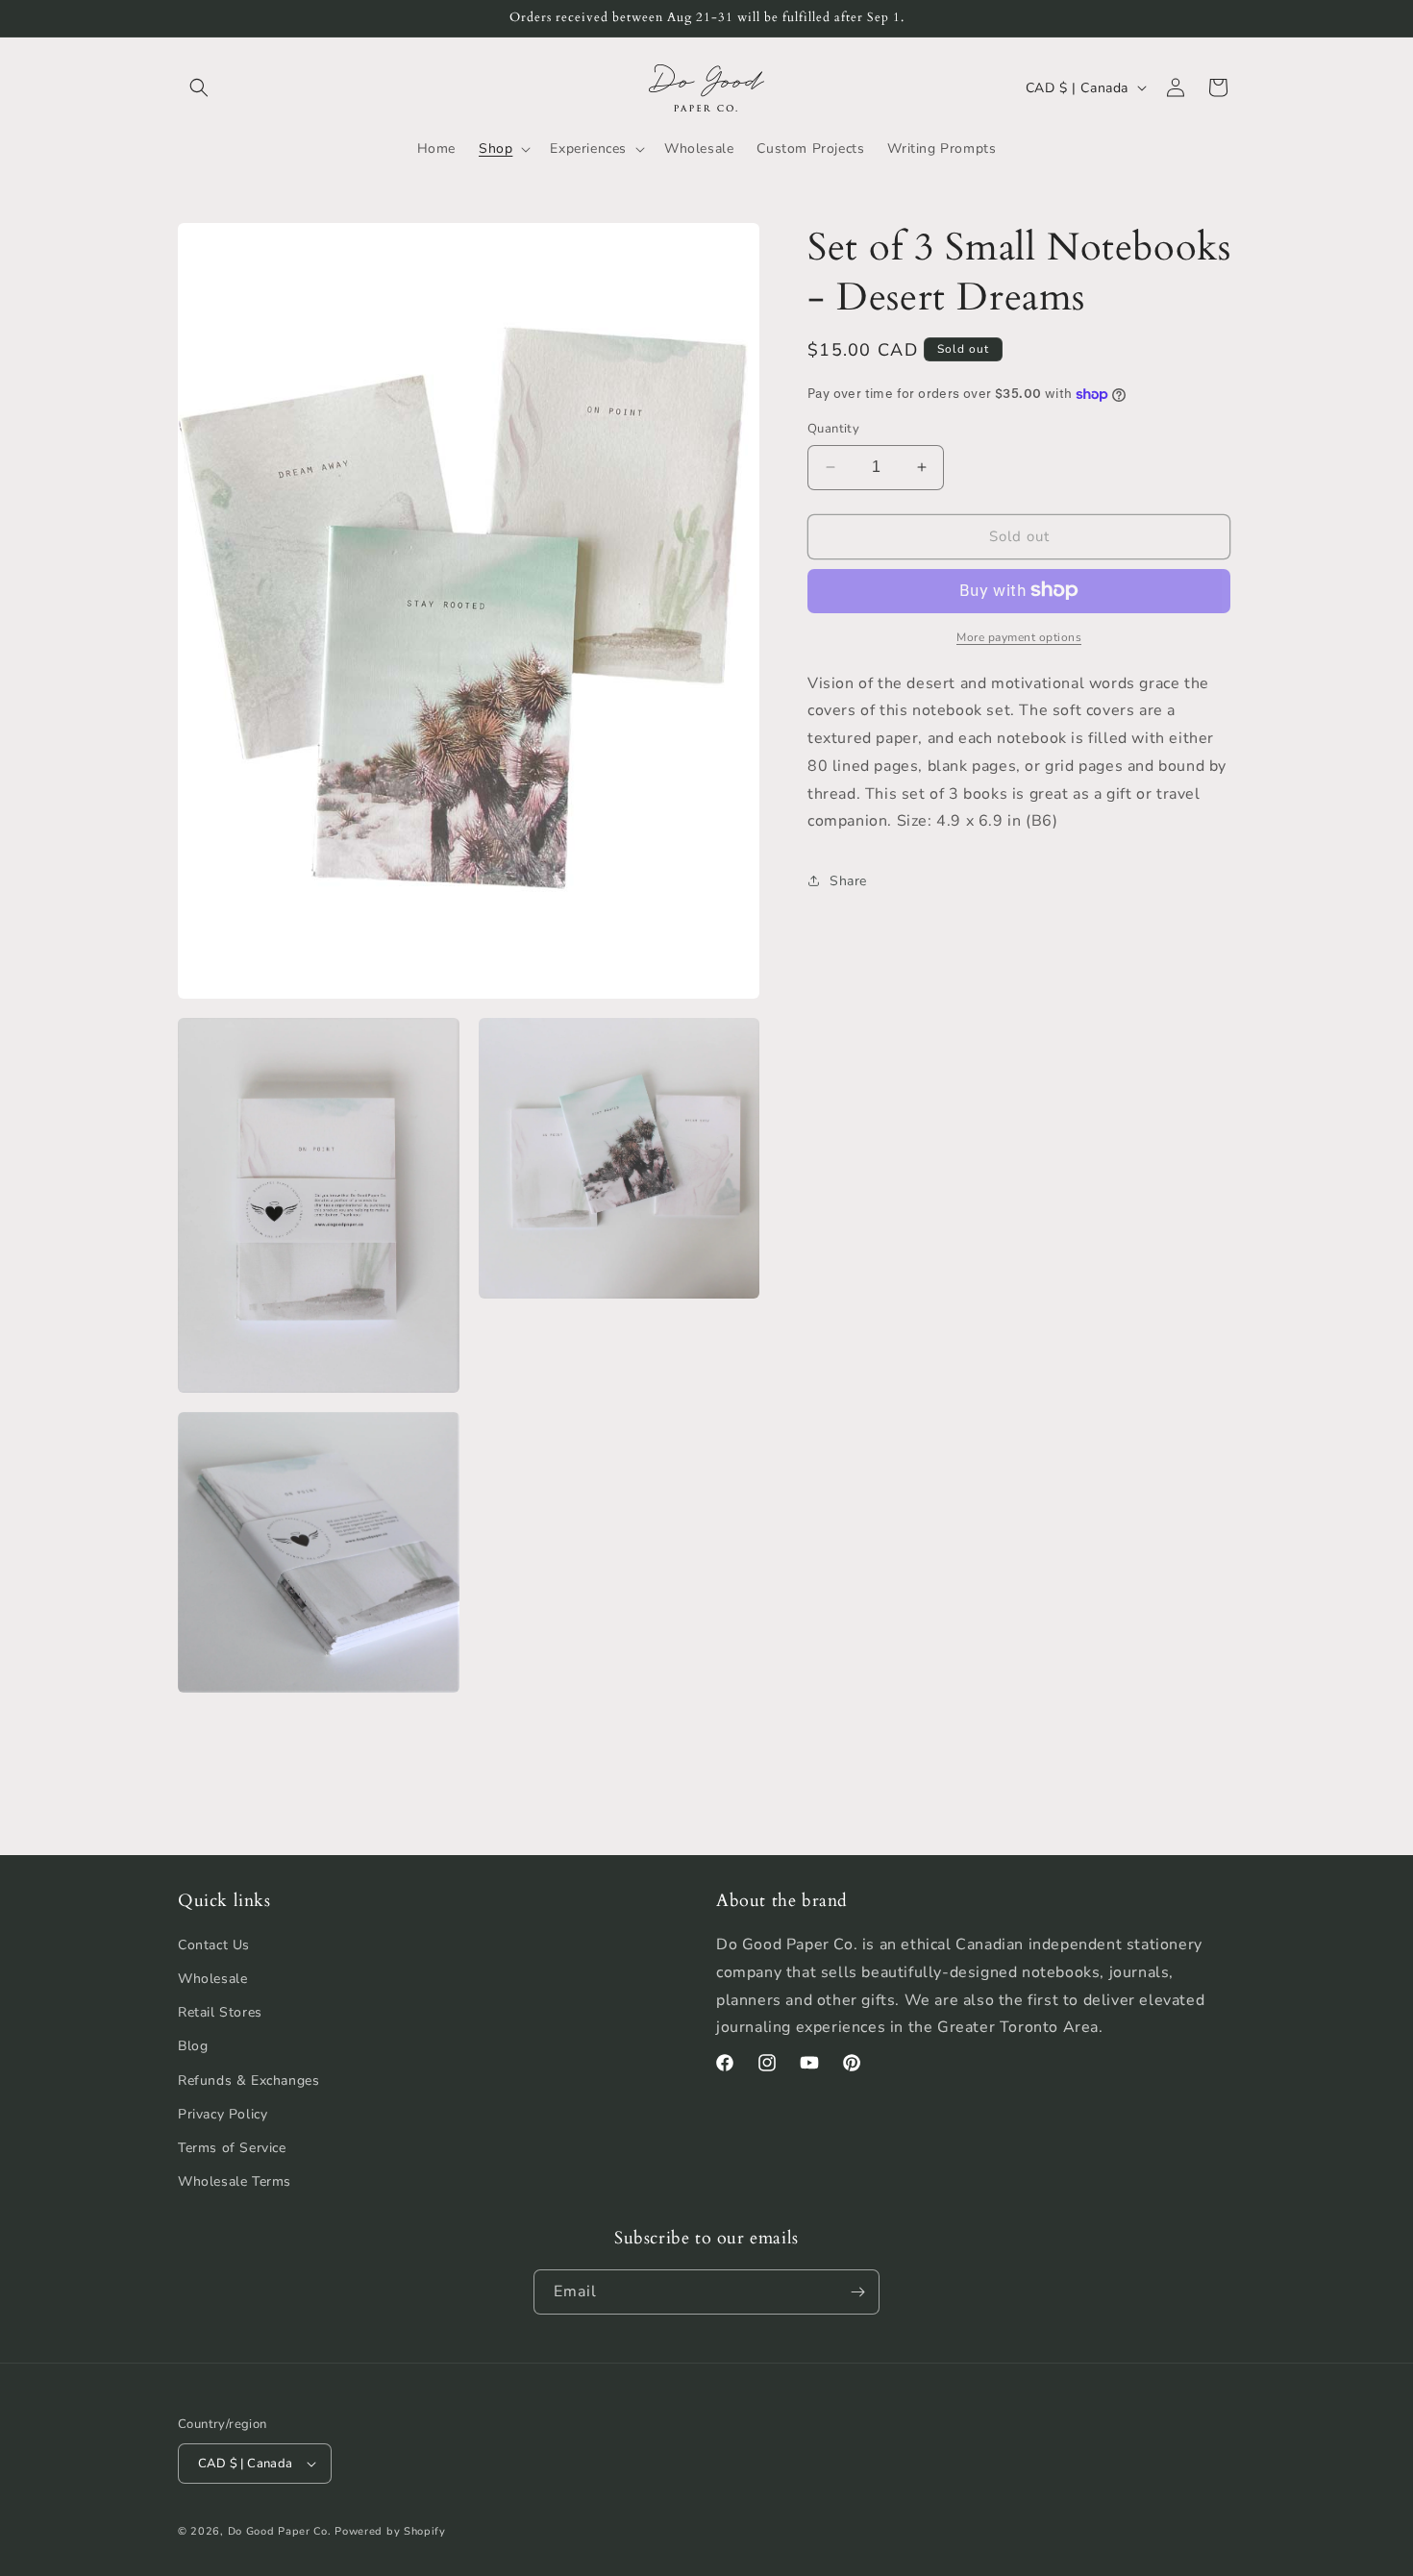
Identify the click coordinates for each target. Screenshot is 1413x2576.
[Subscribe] (857, 2292)
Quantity (833, 429)
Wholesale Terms (235, 2181)
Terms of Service (232, 2148)
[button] (199, 87)
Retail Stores (220, 2012)
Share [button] (848, 881)
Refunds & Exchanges (248, 2081)
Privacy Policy (223, 2114)
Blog (193, 2046)
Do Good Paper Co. (280, 2531)
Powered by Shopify (390, 2531)
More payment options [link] (1019, 636)
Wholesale (212, 1979)
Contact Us (214, 1945)
